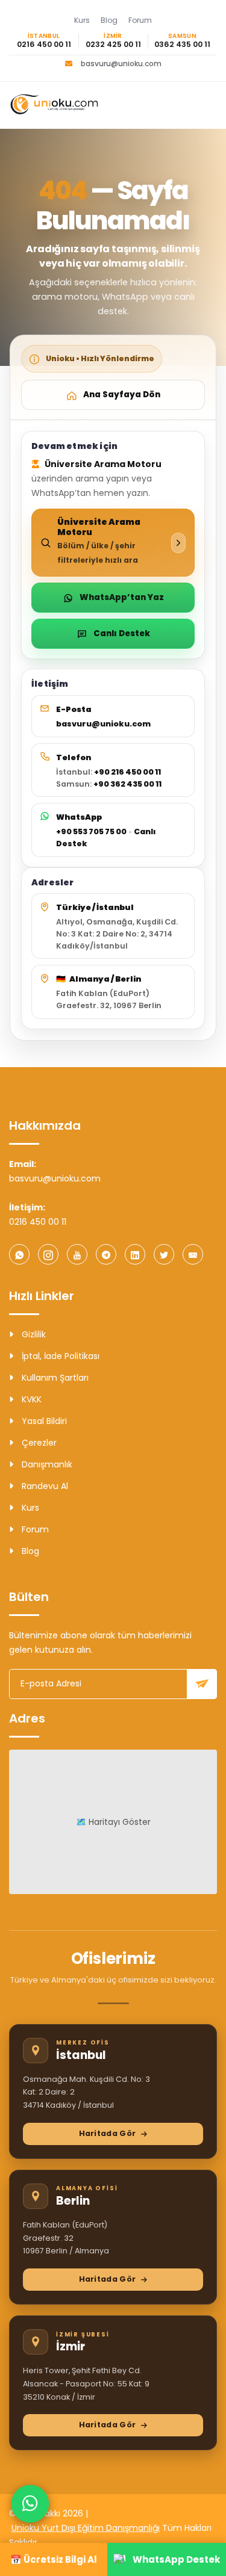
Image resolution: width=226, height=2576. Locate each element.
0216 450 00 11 (44, 45)
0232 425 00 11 (113, 45)
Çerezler (38, 1443)
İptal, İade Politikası (59, 1356)
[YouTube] (77, 1254)
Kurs (82, 20)
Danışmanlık (46, 1464)
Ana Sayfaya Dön (122, 395)
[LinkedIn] (135, 1254)
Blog (109, 20)
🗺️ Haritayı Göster (113, 1822)
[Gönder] (202, 1684)
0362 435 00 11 (182, 45)
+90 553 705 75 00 (91, 831)
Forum (140, 20)
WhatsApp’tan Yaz (122, 597)
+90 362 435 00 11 (127, 784)
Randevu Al (44, 1486)
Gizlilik (33, 1334)
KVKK (30, 1399)
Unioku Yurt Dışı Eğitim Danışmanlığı (86, 2528)
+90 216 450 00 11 (127, 772)
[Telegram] (106, 1254)
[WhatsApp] (19, 1254)
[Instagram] (48, 1254)
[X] (164, 1254)
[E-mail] (193, 1254)
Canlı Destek (122, 633)
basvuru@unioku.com (121, 64)
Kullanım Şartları (54, 1378)
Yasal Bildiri (43, 1421)
